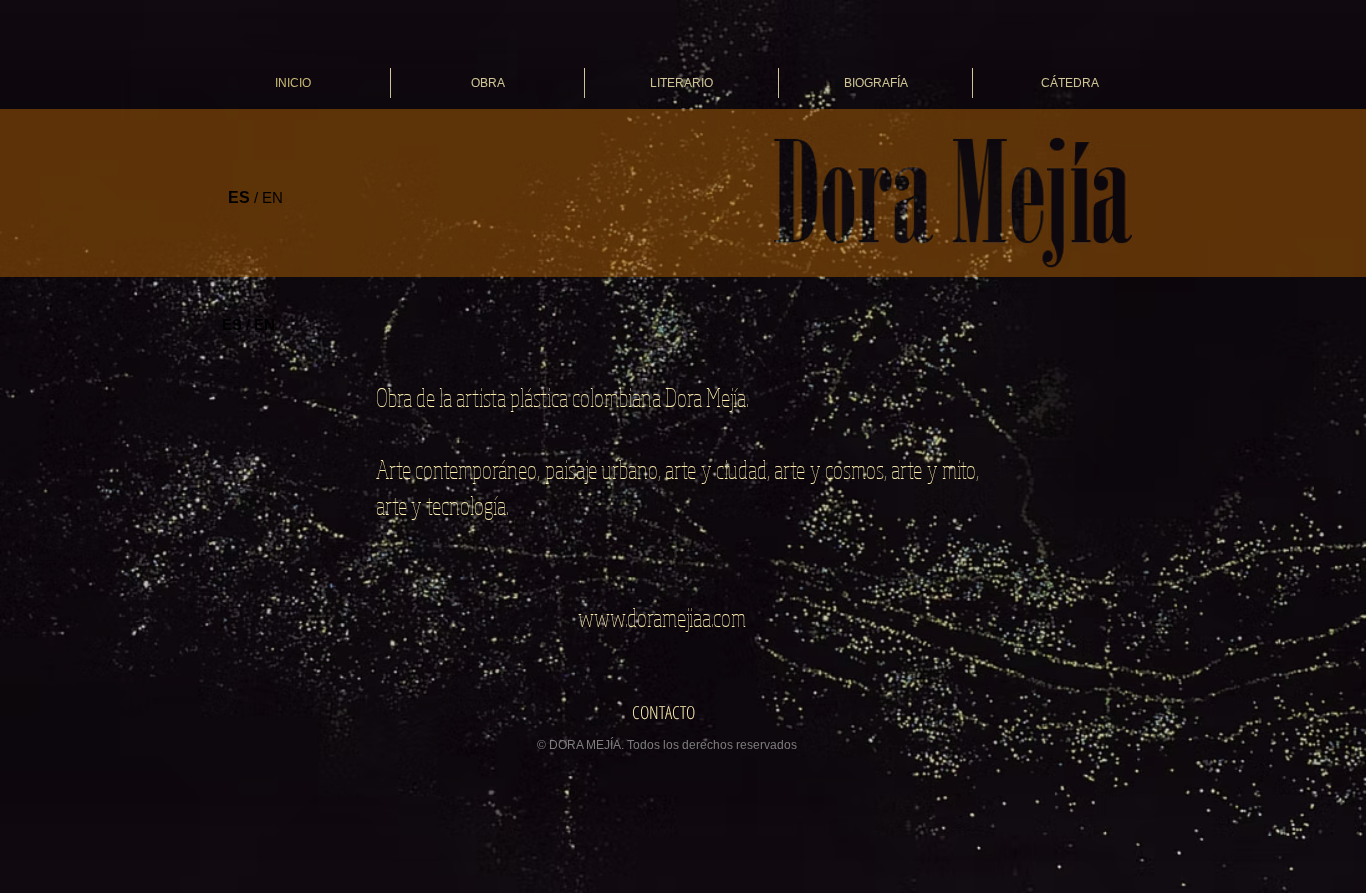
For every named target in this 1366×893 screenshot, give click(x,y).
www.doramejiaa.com (662, 617)
